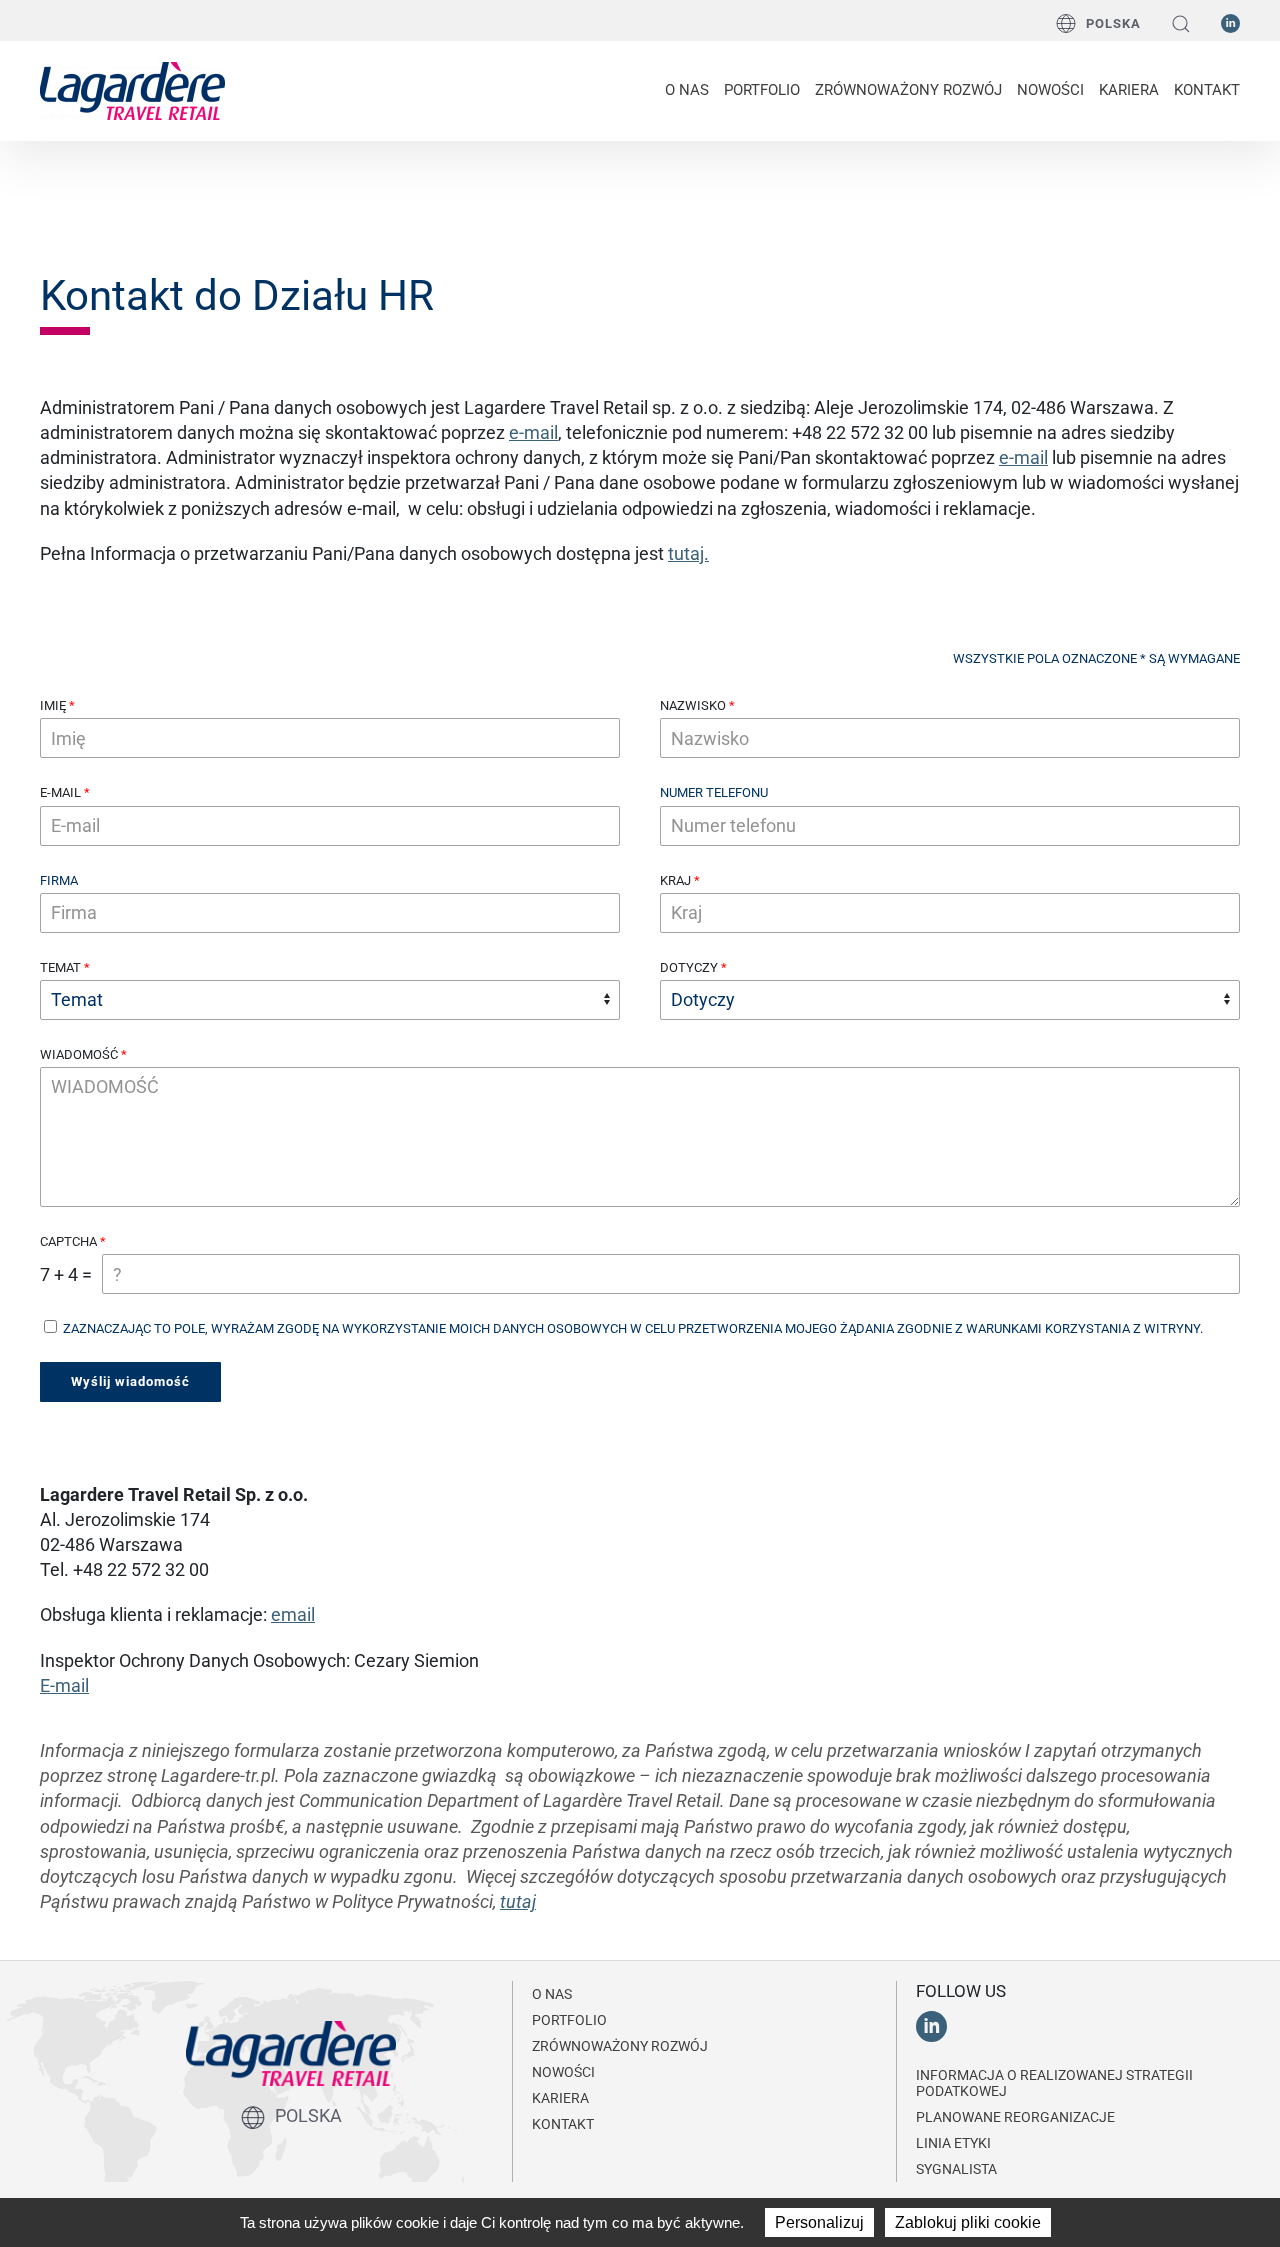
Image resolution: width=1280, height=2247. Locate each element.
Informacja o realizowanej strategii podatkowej (1054, 2083)
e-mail (533, 432)
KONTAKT (1207, 90)
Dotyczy (689, 967)
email (293, 1614)
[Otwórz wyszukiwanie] (1181, 23)
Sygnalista (956, 2169)
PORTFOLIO (762, 90)
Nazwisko (693, 705)
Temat (60, 967)
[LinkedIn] (1230, 22)
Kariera (1129, 90)
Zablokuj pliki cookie (968, 2222)
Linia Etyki (953, 2143)
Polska (1113, 23)
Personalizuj (819, 2222)
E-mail (60, 792)
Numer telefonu (714, 792)
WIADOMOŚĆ (79, 1054)
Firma (59, 880)
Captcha (68, 1241)
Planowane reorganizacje (1015, 2117)
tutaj (518, 1901)
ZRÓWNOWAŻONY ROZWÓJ (908, 90)
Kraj (675, 880)
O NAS (687, 90)
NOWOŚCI (1050, 90)
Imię (53, 705)
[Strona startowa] (132, 89)
